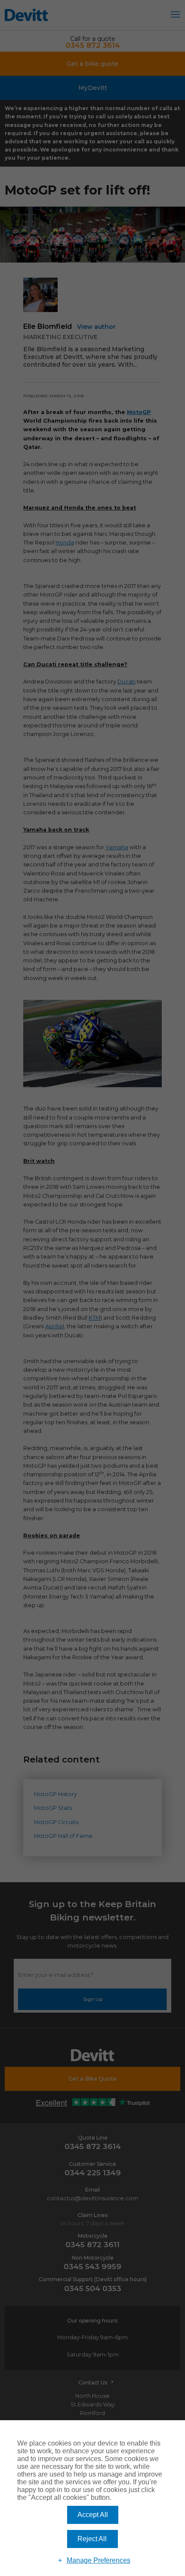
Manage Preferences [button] (99, 2560)
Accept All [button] (93, 2515)
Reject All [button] (92, 2539)
